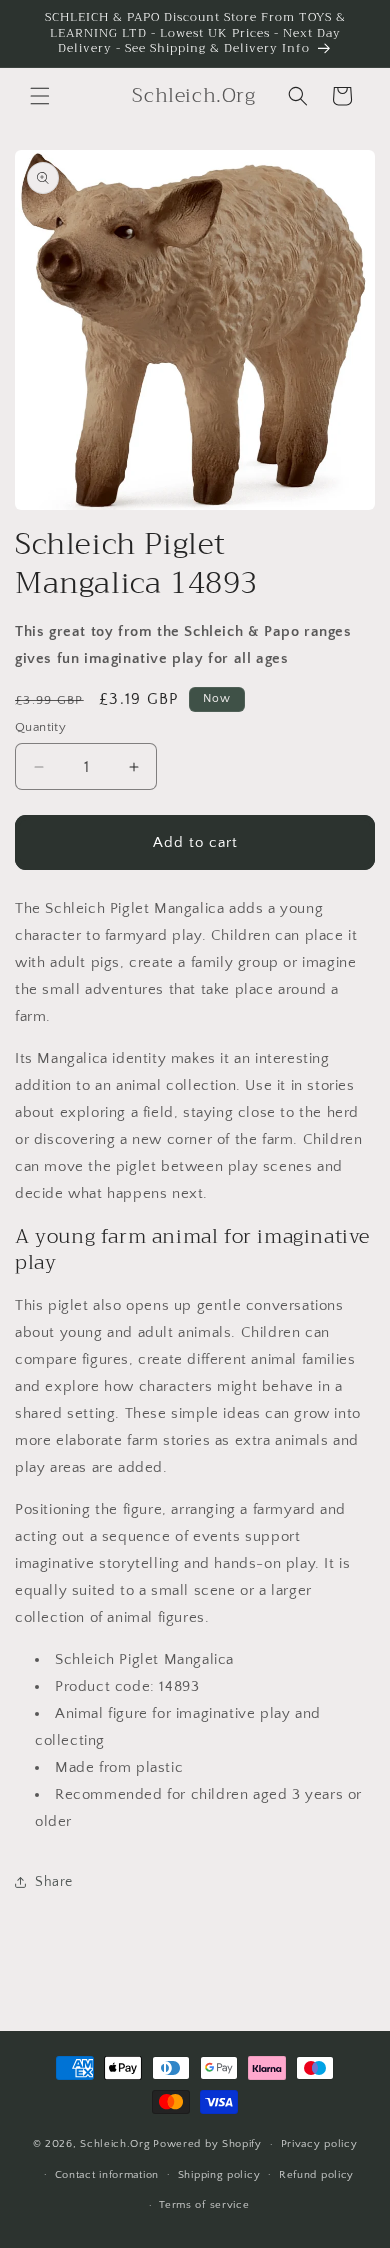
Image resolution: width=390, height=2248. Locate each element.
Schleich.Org (115, 2144)
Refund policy (316, 2175)
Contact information (107, 2175)
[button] (40, 96)
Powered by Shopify (207, 2144)
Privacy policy (319, 2144)
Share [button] (54, 1882)
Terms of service (204, 2205)
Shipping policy (219, 2175)
